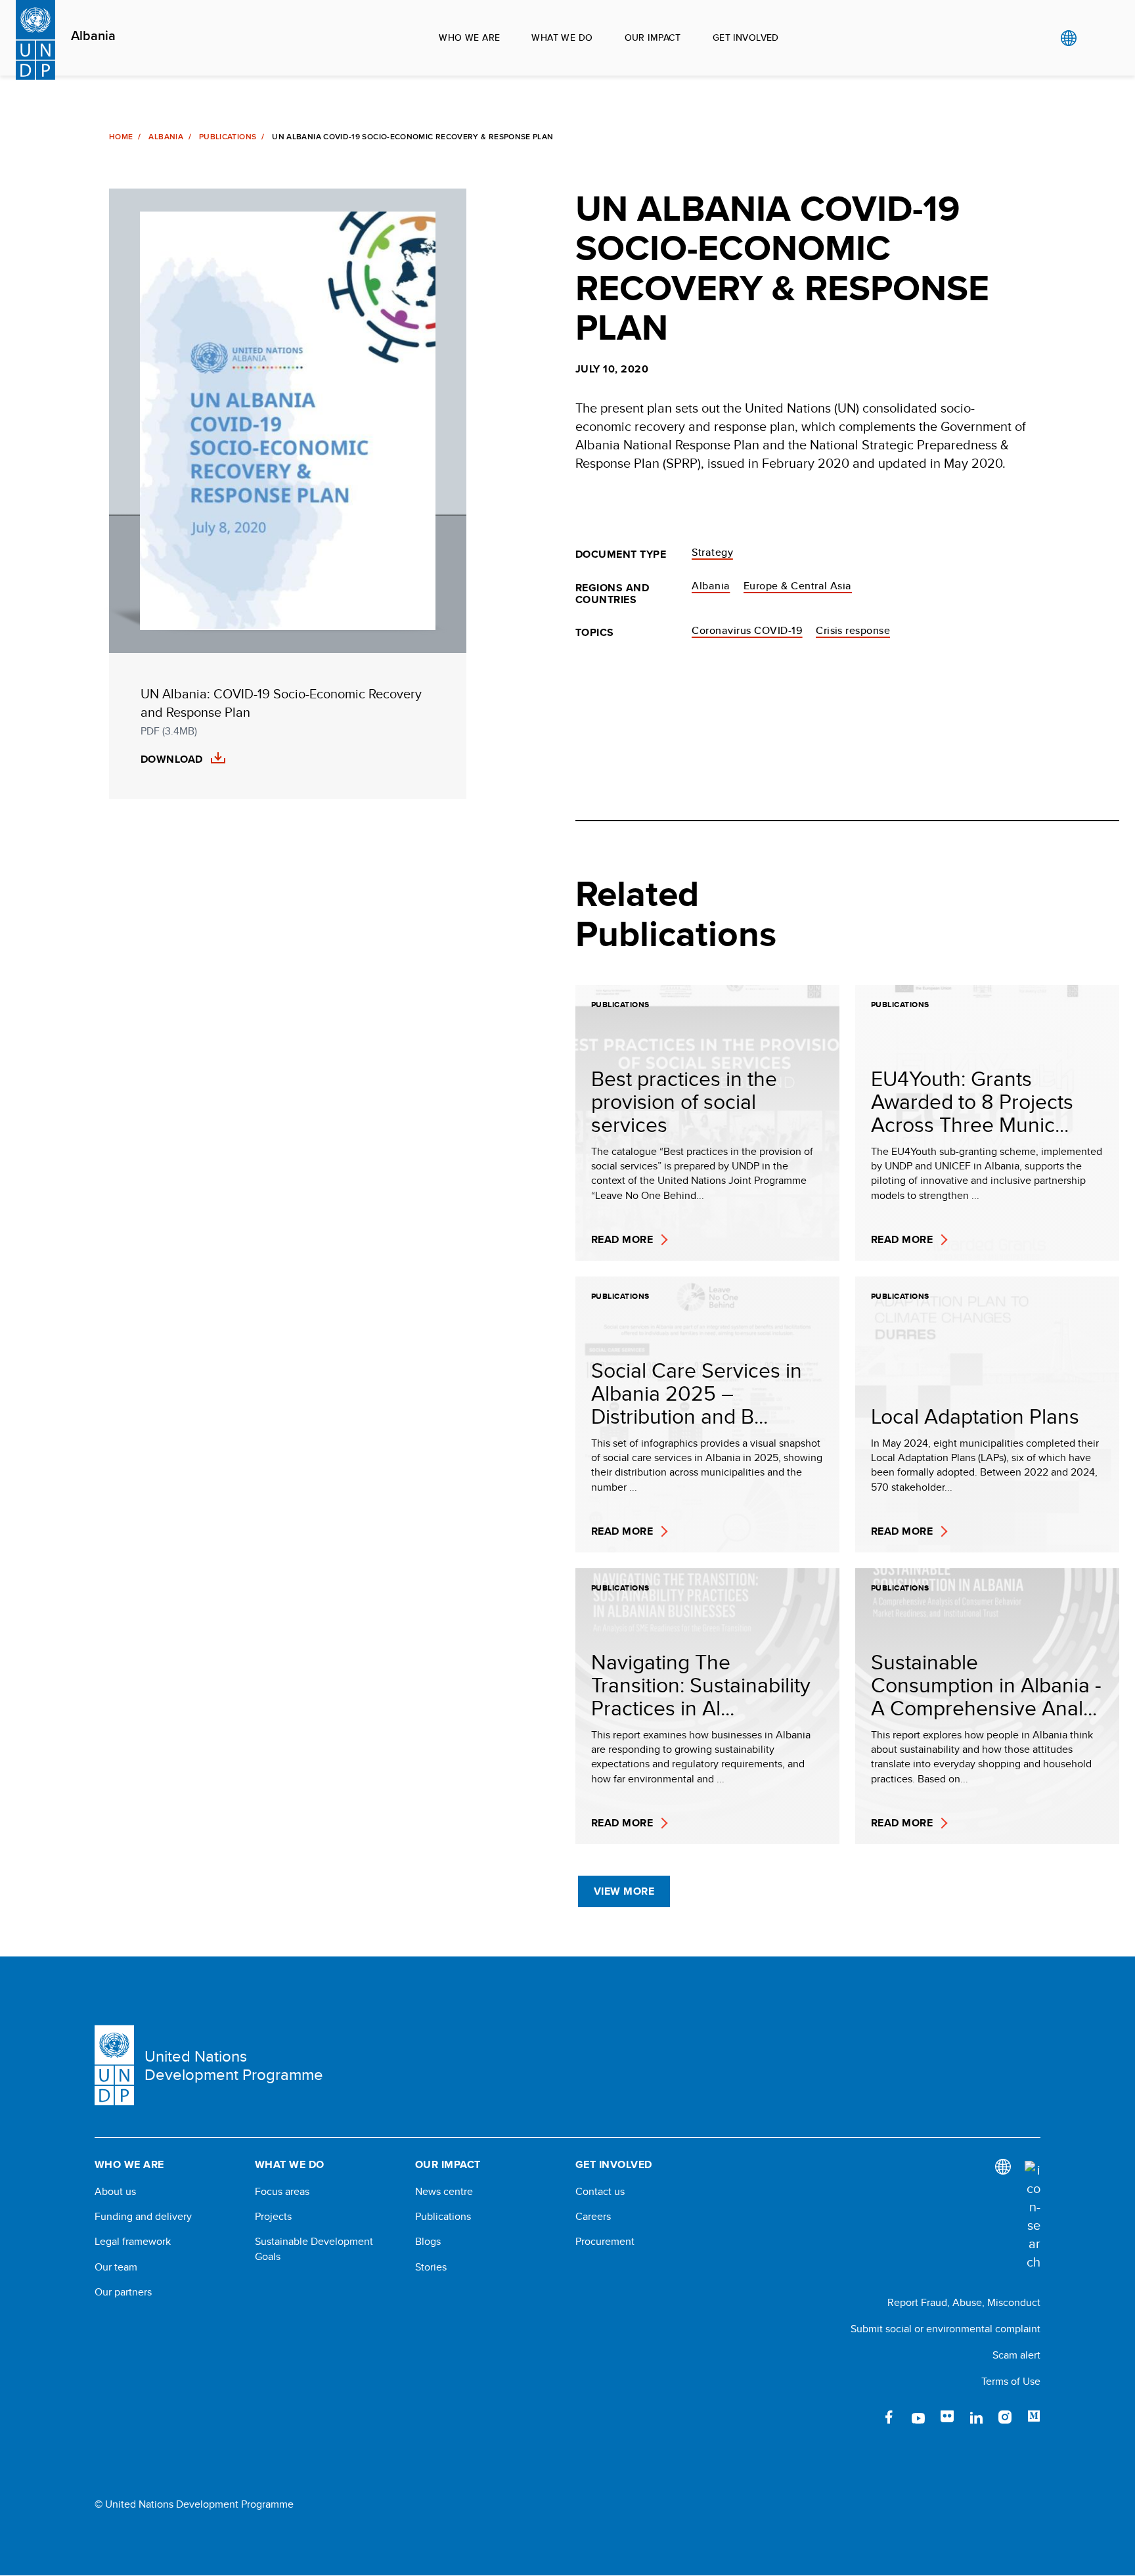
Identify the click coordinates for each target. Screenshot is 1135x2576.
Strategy (712, 552)
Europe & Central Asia (798, 586)
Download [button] (172, 759)
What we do (562, 37)
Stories (431, 2267)
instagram (1005, 2417)
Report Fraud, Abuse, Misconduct (964, 2302)
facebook (889, 2417)
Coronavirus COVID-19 (747, 630)
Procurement (605, 2242)
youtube (918, 2417)
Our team (116, 2267)
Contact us (600, 2192)
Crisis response (853, 630)
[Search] (1033, 2216)
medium (1034, 2417)
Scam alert (1016, 2355)
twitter (860, 2417)
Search (1095, 38)
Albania (93, 36)
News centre (444, 2192)
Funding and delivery (143, 2217)
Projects (273, 2217)
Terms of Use (1011, 2381)
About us (115, 2192)
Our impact (653, 37)
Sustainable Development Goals (314, 2249)
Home (121, 137)
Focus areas (282, 2192)
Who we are (469, 37)
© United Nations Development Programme (194, 2504)
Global (1068, 38)
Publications (228, 137)
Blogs (428, 2242)
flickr (947, 2417)
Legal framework (133, 2242)
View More (624, 1891)
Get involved (746, 37)
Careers (593, 2217)
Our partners (123, 2292)
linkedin (976, 2417)
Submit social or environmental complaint (946, 2329)
